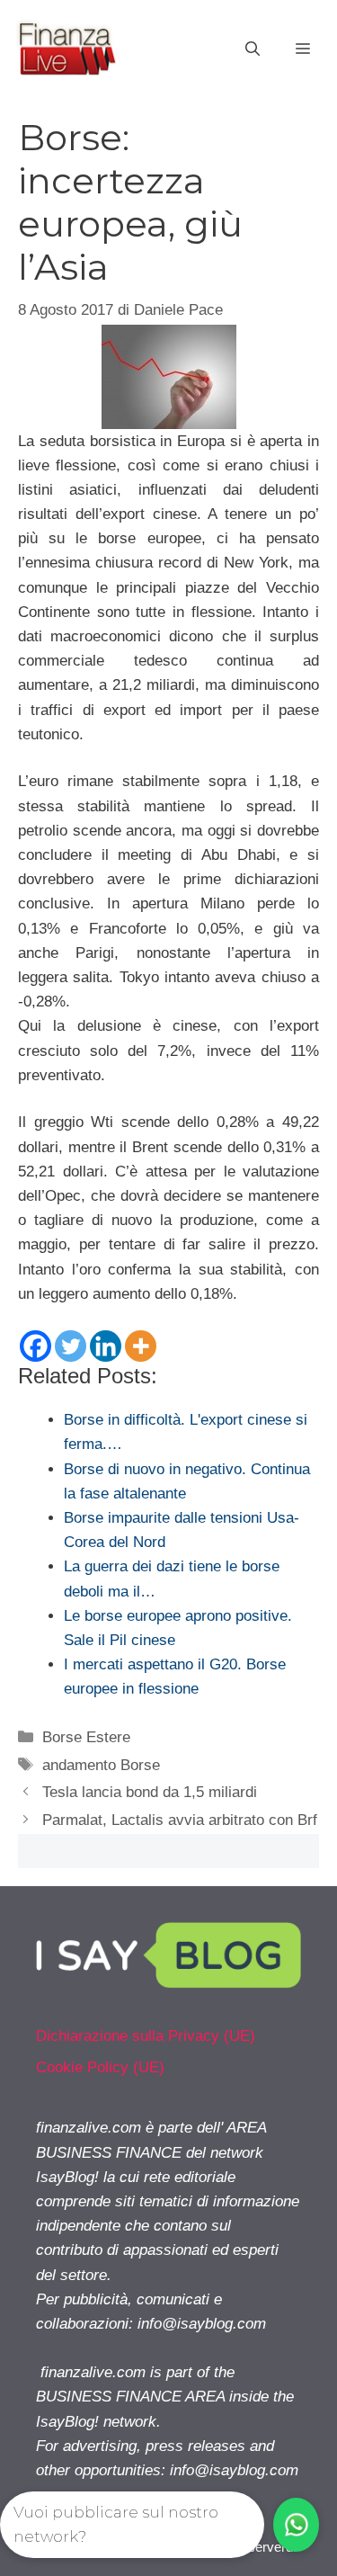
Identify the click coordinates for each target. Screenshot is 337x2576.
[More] (141, 1346)
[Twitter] (71, 1346)
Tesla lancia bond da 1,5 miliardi (150, 1792)
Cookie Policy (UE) (100, 2067)
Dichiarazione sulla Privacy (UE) (146, 2036)
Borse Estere (86, 1737)
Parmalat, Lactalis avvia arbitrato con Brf (180, 1820)
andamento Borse (101, 1765)
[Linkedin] (106, 1346)
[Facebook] (35, 1346)
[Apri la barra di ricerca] (253, 49)
